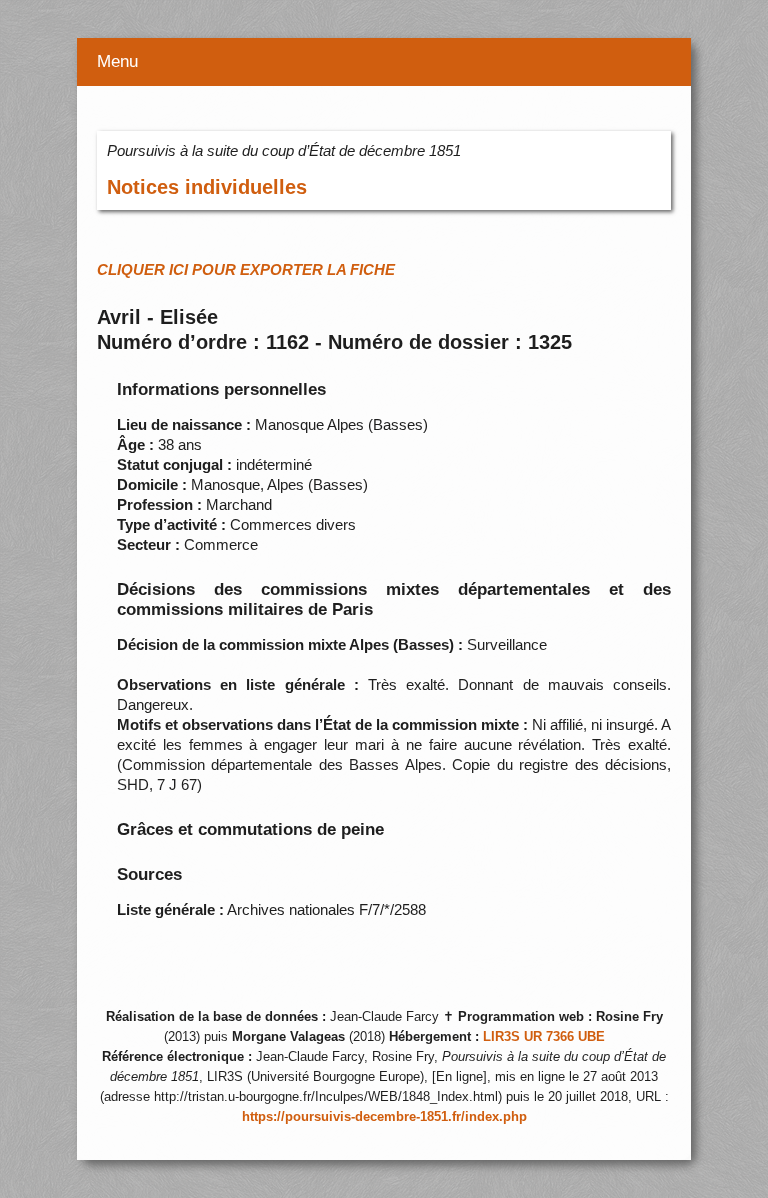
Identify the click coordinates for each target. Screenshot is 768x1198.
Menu (117, 61)
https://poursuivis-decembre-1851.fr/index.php (384, 1117)
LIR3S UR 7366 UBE (544, 1037)
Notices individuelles (207, 187)
